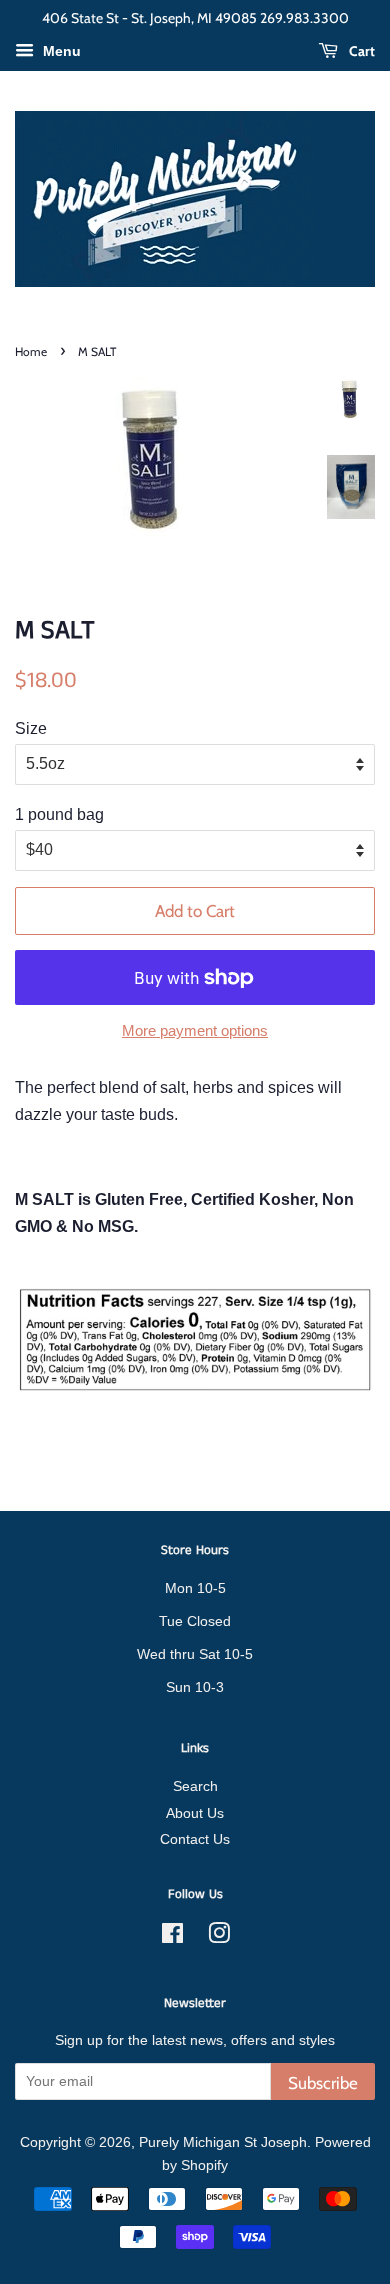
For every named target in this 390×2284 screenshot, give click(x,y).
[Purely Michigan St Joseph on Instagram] (219, 1937)
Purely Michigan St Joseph (223, 2142)
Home (31, 351)
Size (31, 728)
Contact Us (195, 1839)
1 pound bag (59, 814)
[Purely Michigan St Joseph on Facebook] (172, 1937)
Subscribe (323, 2083)
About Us (195, 1813)
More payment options (195, 1030)
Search (195, 1786)
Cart (360, 51)
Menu (60, 51)
